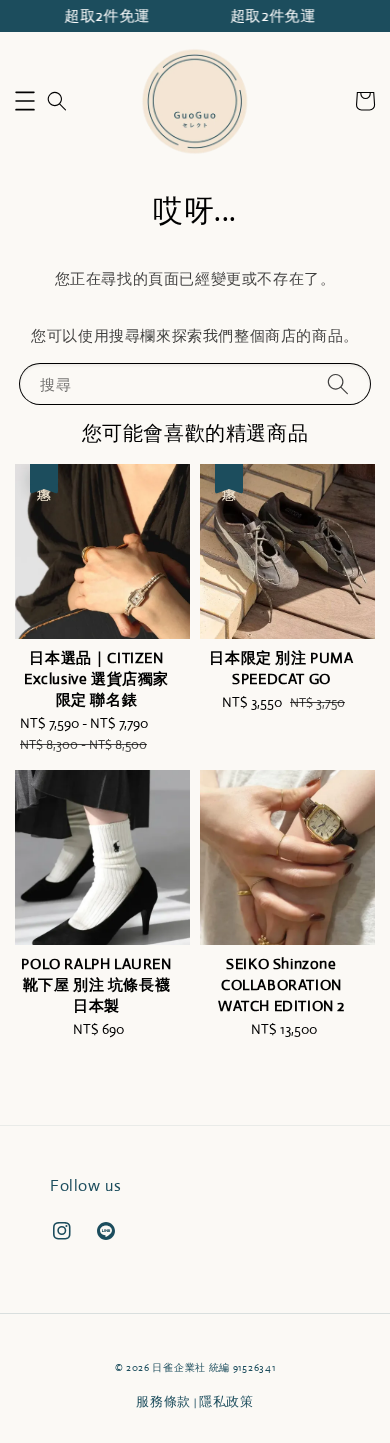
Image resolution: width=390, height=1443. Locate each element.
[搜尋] (338, 383)
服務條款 (163, 1401)
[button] (25, 101)
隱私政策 (226, 1401)
